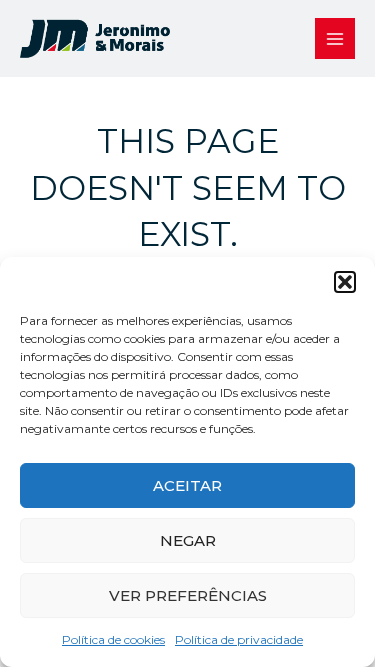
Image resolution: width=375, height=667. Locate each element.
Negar (188, 540)
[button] (345, 282)
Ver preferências (188, 595)
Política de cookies (113, 639)
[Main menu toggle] (335, 38)
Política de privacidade (239, 639)
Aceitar (187, 485)
